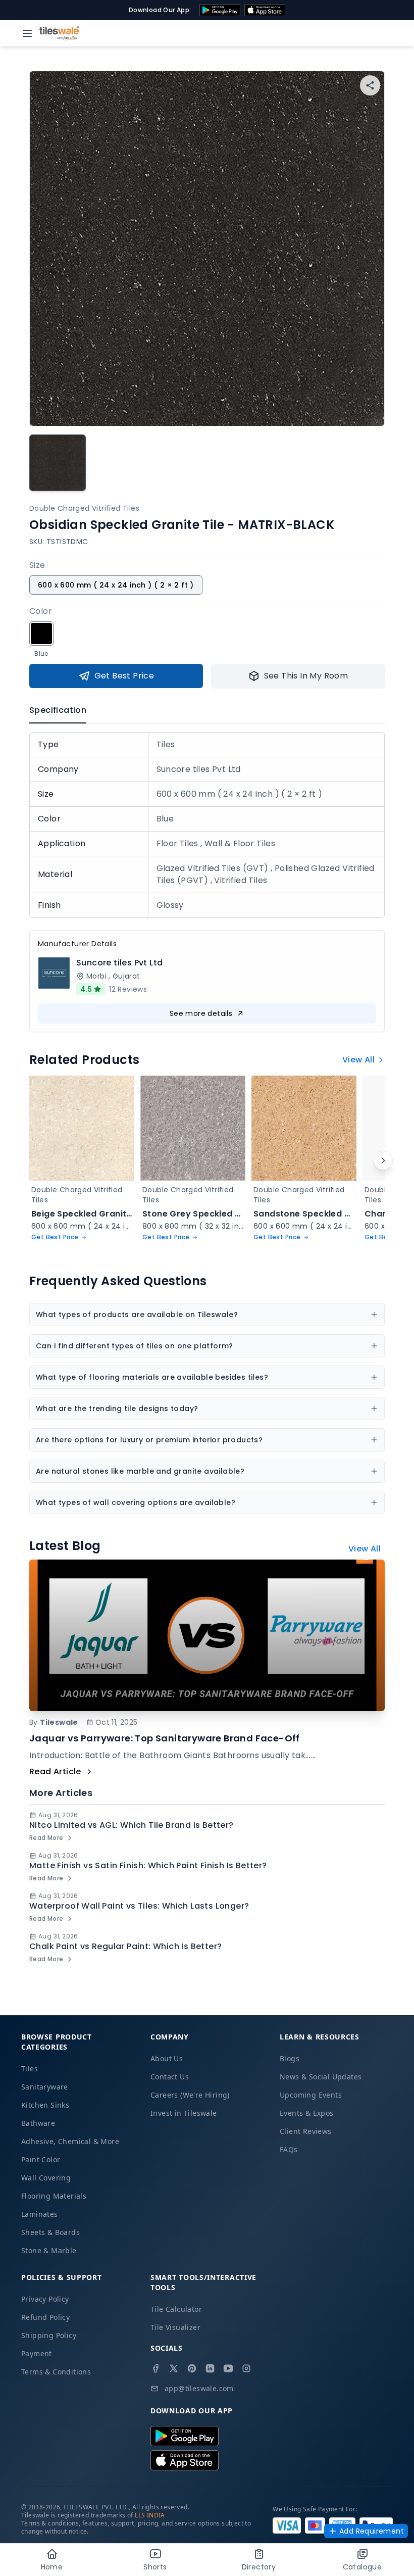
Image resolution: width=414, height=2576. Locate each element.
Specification (58, 710)
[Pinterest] (192, 2368)
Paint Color (41, 2159)
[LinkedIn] (210, 2368)
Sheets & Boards (50, 2232)
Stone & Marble (49, 2250)
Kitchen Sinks (45, 2105)
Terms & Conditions (56, 2372)
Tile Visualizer (175, 2327)
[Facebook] (156, 2368)
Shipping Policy (49, 2335)
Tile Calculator (176, 2309)
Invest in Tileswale (184, 2113)
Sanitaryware (45, 2087)
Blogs (290, 2058)
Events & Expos (307, 2113)
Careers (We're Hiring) (190, 2095)
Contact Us (170, 2077)
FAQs (289, 2149)
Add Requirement (372, 2531)
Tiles (30, 2069)
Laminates (40, 2214)
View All (358, 1060)
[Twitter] (174, 2368)
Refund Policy (45, 2317)
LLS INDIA (150, 2515)
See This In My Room (306, 676)
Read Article (55, 1771)
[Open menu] (27, 33)
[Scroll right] (383, 1160)
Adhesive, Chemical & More (70, 2141)
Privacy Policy (45, 2299)
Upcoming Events (311, 2095)
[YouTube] (228, 2368)
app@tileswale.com (199, 2388)
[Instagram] (246, 2368)
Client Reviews (306, 2131)
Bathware (38, 2123)
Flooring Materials (54, 2196)
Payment (37, 2353)
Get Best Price (124, 676)
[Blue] (41, 634)
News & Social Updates (321, 2077)
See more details (201, 1013)
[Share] (370, 85)
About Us (167, 2058)
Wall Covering (46, 2178)
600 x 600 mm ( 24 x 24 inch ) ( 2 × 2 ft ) (116, 585)
